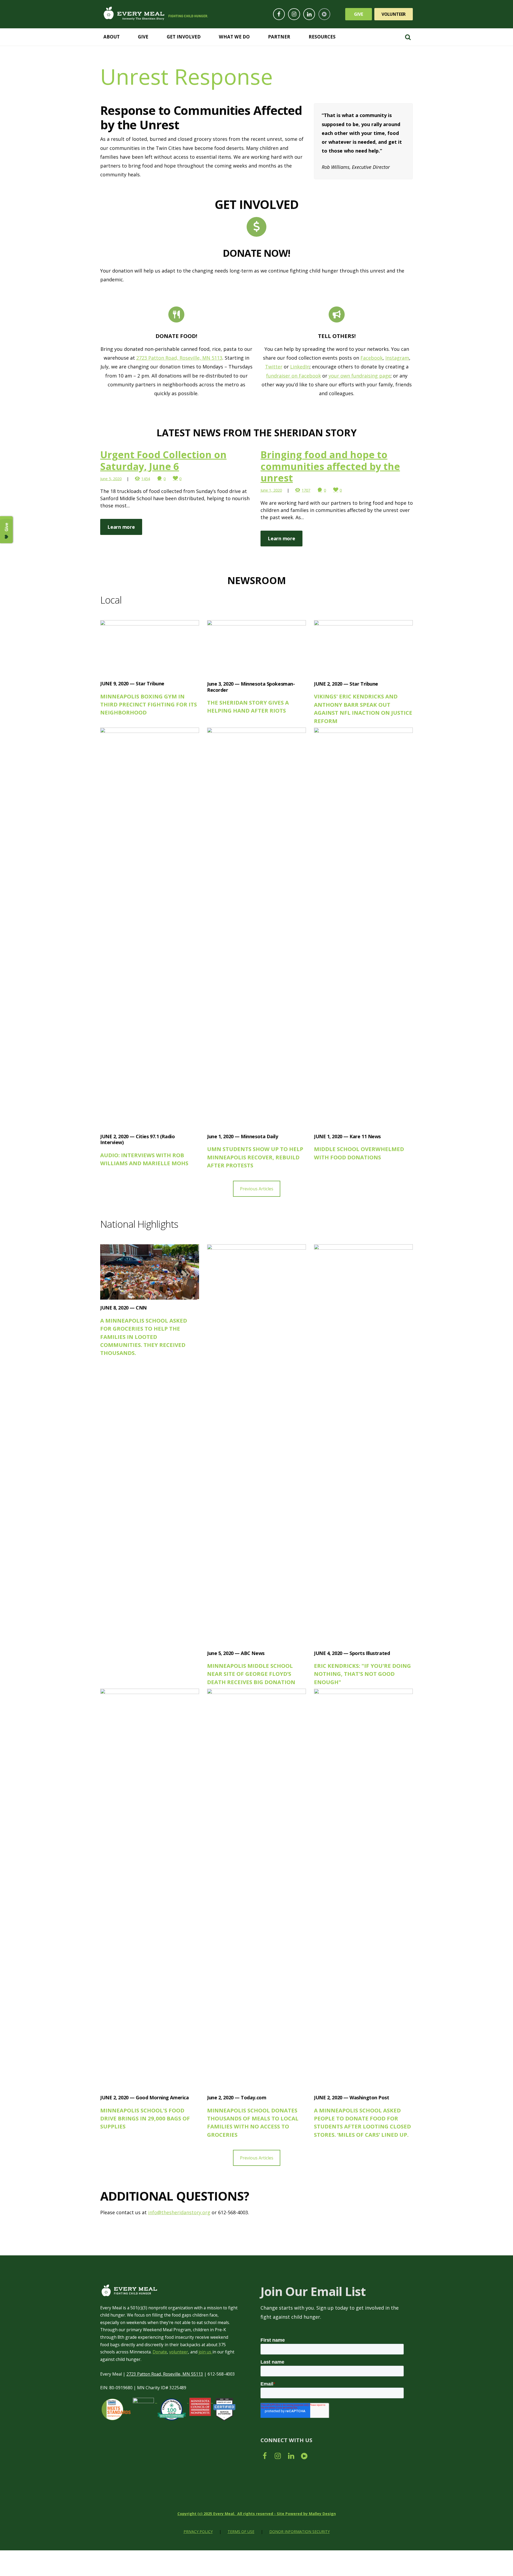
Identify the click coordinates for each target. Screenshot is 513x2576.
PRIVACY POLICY (198, 2532)
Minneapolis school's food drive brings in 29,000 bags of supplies (145, 2118)
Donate (160, 2352)
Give (359, 14)
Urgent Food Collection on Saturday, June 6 (163, 460)
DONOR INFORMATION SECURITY (300, 2532)
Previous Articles (257, 1189)
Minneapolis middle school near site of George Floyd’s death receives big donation (251, 1674)
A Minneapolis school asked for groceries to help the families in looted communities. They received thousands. (144, 1337)
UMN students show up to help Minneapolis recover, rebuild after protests (255, 1157)
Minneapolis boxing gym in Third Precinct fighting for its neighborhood (149, 704)
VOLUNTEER (394, 14)
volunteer (179, 2352)
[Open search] (408, 37)
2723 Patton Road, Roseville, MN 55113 (165, 2374)
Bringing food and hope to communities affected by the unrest (330, 466)
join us (205, 2352)
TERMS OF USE (241, 2532)
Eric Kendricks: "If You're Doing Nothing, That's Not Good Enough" (362, 1674)
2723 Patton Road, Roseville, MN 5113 (179, 358)
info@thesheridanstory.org (179, 2212)
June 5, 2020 (111, 479)
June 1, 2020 (271, 490)
